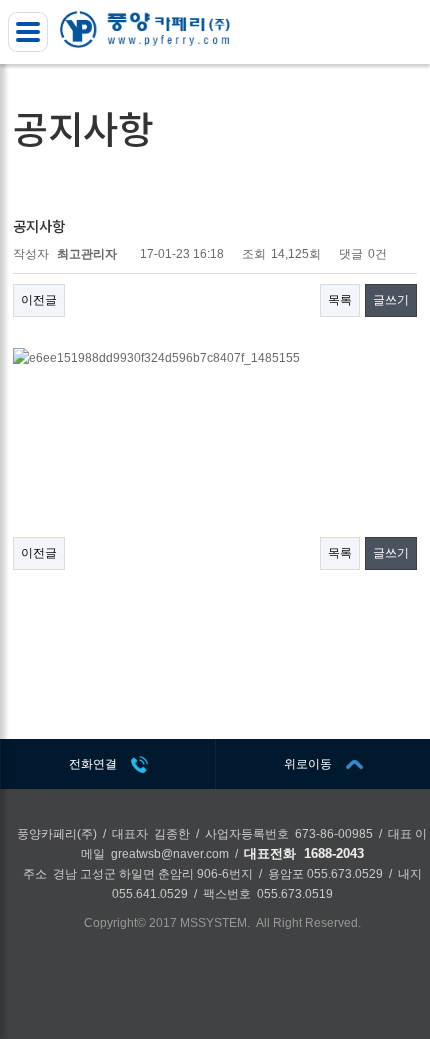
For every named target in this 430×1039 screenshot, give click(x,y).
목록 (340, 300)
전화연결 (93, 764)
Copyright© (115, 923)
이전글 (39, 300)
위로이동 (308, 764)
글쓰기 (391, 300)
